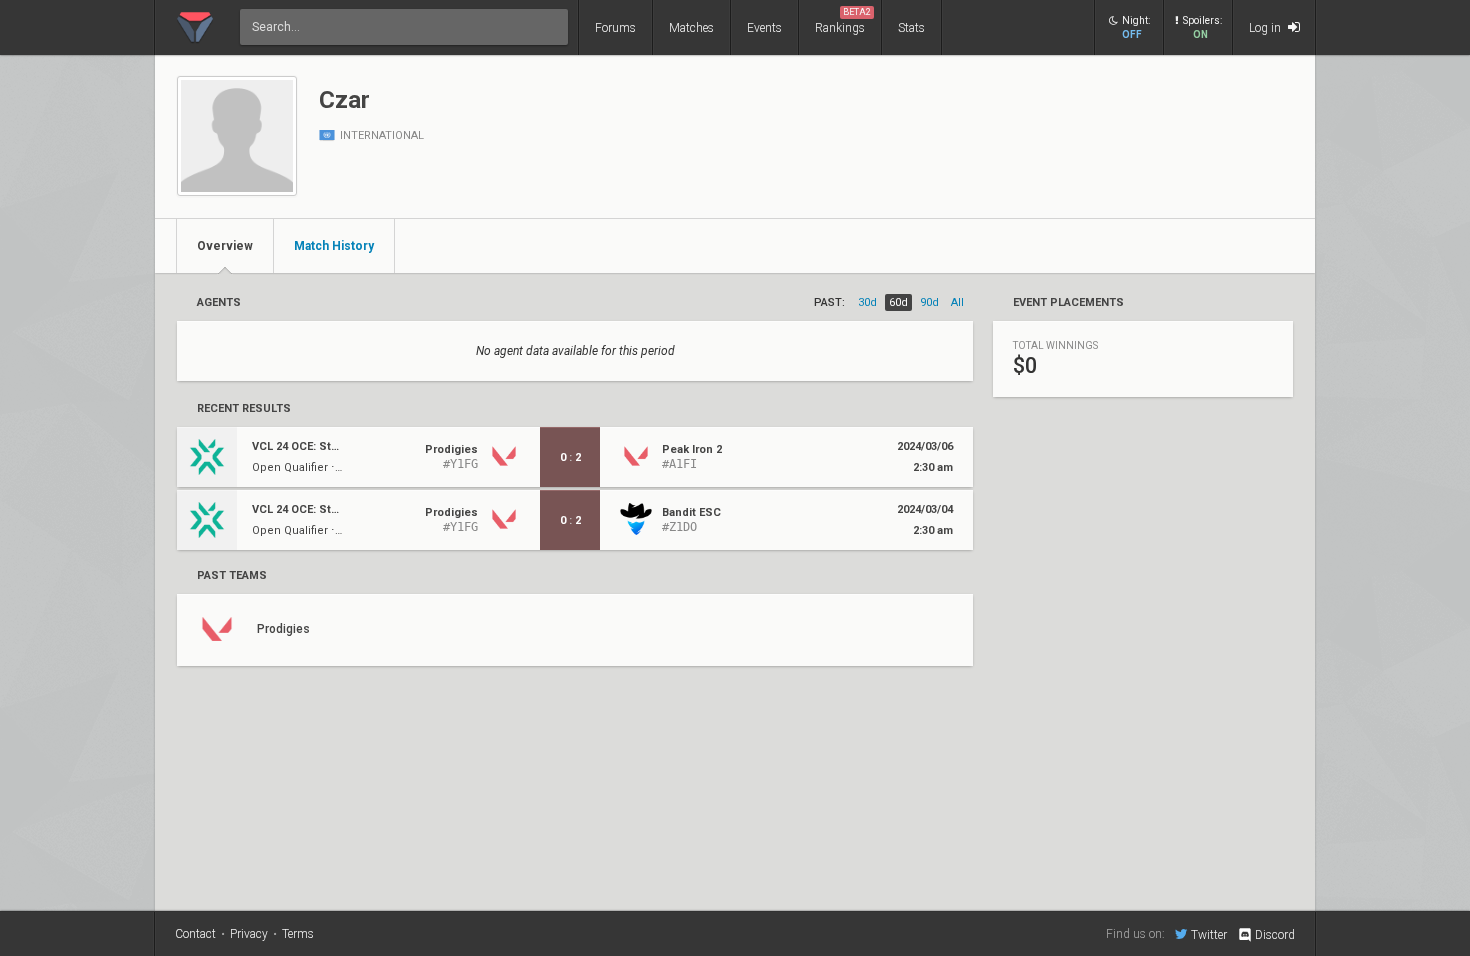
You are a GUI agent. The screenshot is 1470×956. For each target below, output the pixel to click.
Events (764, 28)
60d (898, 302)
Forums (615, 28)
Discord (1275, 935)
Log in (1266, 28)
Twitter (1209, 934)
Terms (298, 934)
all (957, 302)
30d (867, 302)
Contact (195, 934)
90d (929, 302)
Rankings (843, 21)
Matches (691, 28)
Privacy (249, 934)
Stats (911, 28)
